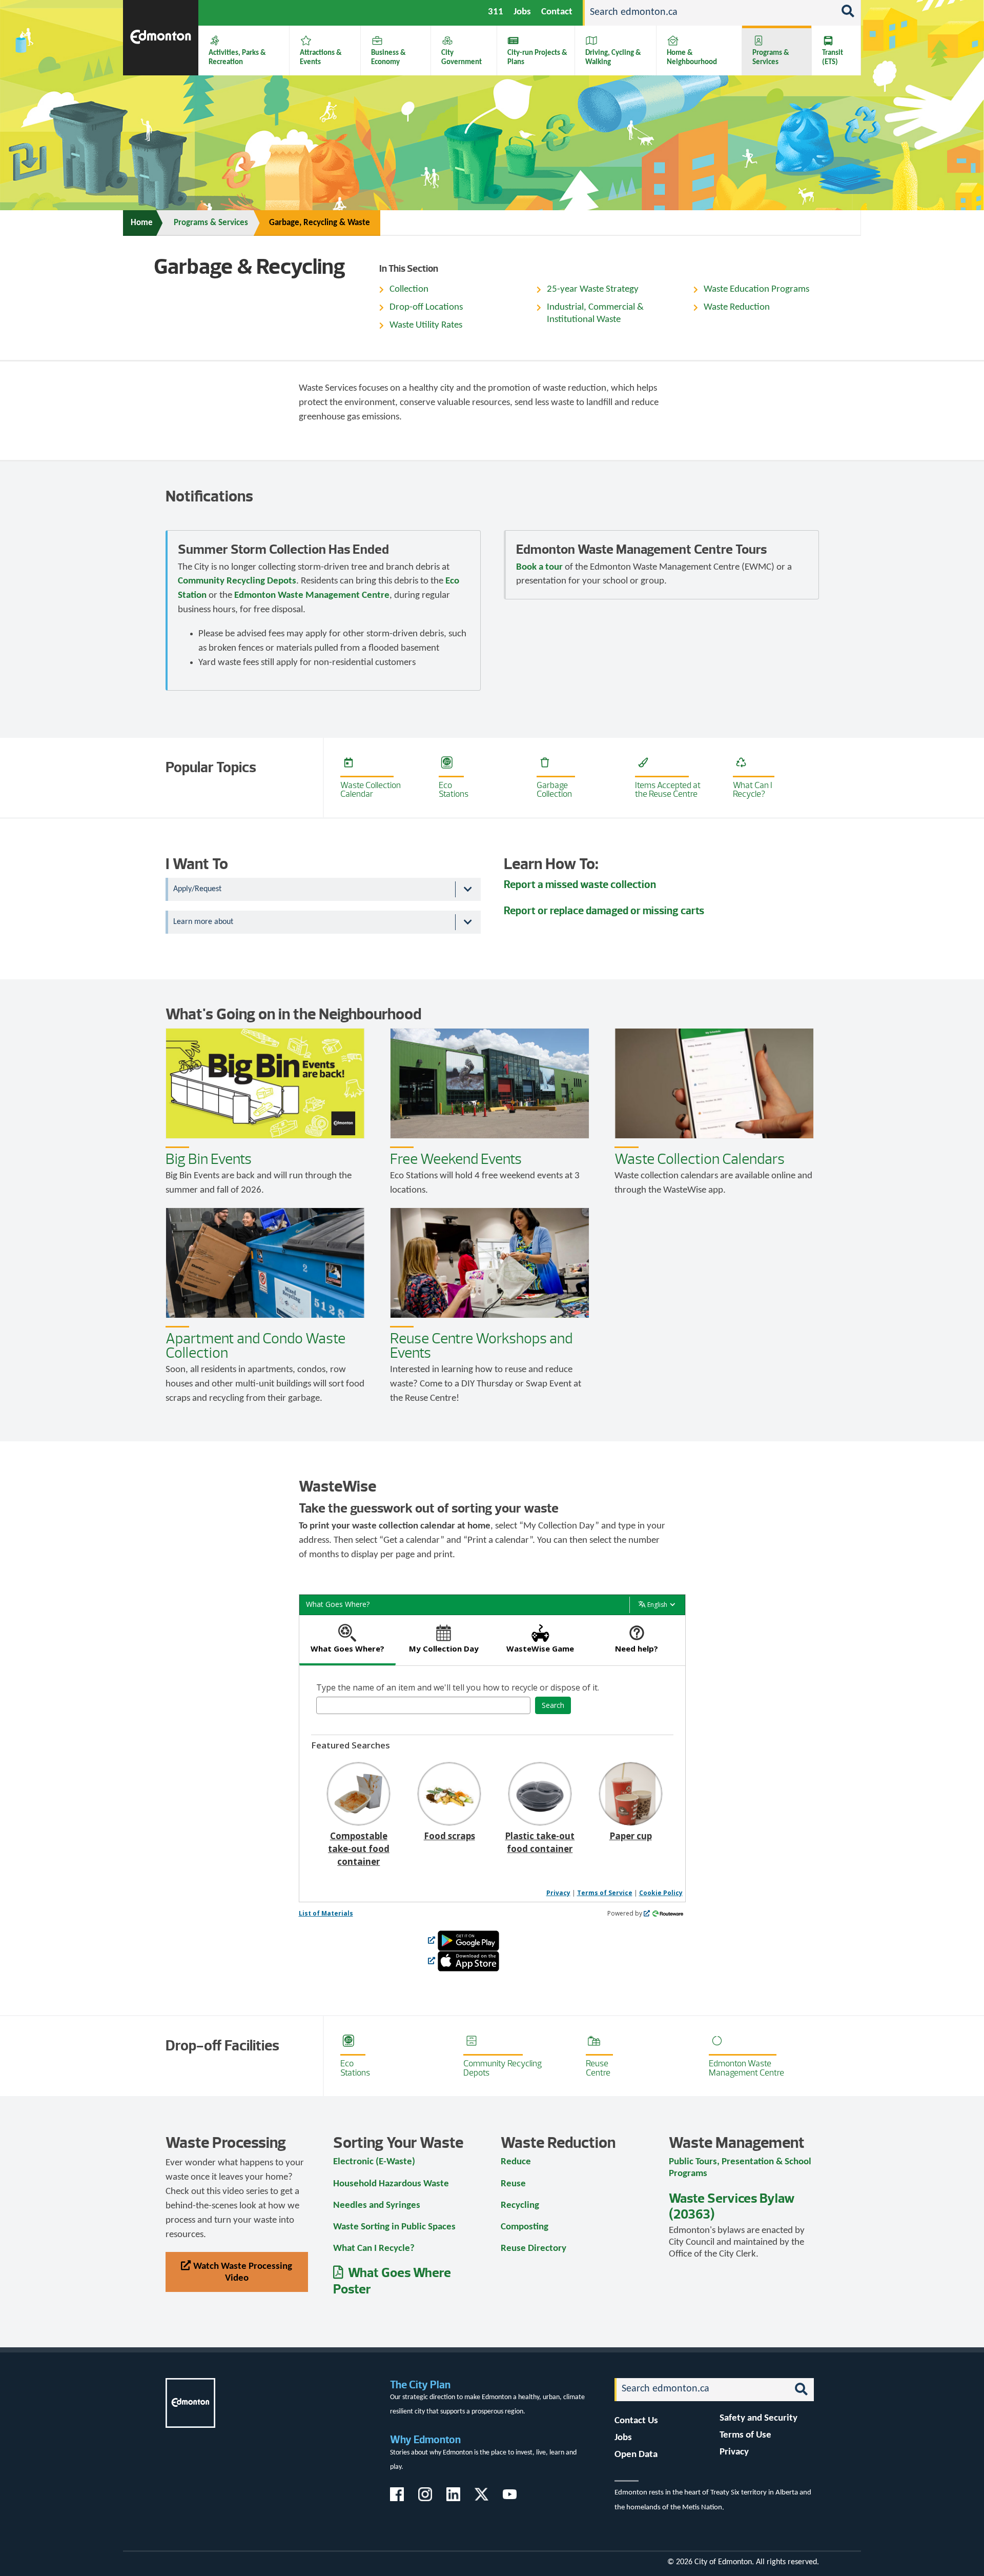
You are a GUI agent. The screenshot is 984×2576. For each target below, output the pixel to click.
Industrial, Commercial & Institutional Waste (595, 314)
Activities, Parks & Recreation (237, 57)
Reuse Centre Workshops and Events (481, 1346)
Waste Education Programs (756, 289)
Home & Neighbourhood (692, 57)
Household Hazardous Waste (391, 2184)
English (657, 1605)
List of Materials (326, 1913)
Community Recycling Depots (237, 581)
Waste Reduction (737, 307)
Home (142, 223)
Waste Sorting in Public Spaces (394, 2227)
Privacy (558, 1893)
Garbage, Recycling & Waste (320, 223)
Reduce (516, 2162)
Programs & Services (771, 57)
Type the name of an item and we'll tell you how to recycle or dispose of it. (458, 1687)
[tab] (347, 1641)
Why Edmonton (425, 2439)
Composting (525, 2227)
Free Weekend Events (456, 1159)
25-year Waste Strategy (593, 289)
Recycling (520, 2206)
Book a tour (539, 567)
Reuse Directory (534, 2249)
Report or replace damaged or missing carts (604, 910)
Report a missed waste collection (580, 884)
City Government (462, 57)
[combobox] (423, 1705)
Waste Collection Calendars (700, 1159)
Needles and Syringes (377, 2206)
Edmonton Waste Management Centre (312, 596)
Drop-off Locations (426, 307)
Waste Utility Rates (426, 325)
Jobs (522, 12)
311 (496, 12)
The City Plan (420, 2384)
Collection (409, 289)
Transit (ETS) (833, 57)
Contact (557, 12)
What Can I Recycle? (374, 2249)
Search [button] (553, 1705)
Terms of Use (745, 2435)
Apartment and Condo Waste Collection (255, 1346)
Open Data (636, 2455)
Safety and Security (758, 2418)
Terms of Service (605, 1893)
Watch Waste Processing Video (243, 2272)
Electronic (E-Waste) (374, 2162)
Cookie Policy (661, 1893)
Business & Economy (388, 57)
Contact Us (636, 2421)
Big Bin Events (209, 1159)
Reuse (513, 2184)
